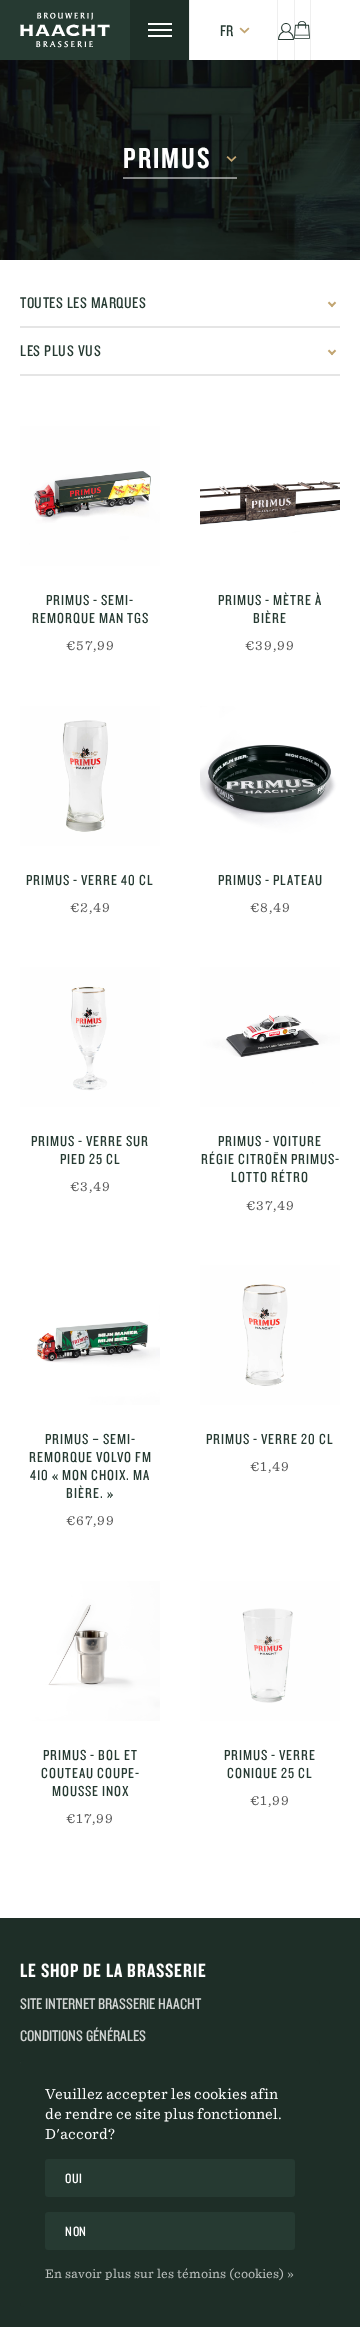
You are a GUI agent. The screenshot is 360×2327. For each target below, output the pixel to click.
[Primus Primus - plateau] (270, 776)
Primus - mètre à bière (270, 609)
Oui (74, 2178)
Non (76, 2231)
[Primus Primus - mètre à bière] (270, 496)
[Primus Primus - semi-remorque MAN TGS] (90, 496)
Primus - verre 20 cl (270, 1439)
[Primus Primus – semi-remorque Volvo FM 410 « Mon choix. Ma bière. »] (90, 1335)
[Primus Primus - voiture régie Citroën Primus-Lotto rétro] (270, 1037)
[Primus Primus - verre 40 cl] (90, 776)
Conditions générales (83, 2035)
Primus (167, 158)
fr (226, 30)
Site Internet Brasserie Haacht (110, 2003)
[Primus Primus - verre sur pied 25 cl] (90, 1037)
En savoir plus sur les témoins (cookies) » (169, 2273)
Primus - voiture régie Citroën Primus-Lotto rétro (270, 1159)
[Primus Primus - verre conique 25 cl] (270, 1651)
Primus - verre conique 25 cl (270, 1764)
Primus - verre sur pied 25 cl (90, 1150)
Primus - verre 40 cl (90, 880)
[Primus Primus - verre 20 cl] (270, 1335)
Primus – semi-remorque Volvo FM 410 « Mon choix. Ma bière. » (90, 1466)
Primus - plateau (270, 880)
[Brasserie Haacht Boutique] (65, 30)
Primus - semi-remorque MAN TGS (90, 609)
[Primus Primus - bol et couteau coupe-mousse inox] (90, 1651)
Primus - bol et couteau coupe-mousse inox (90, 1773)
